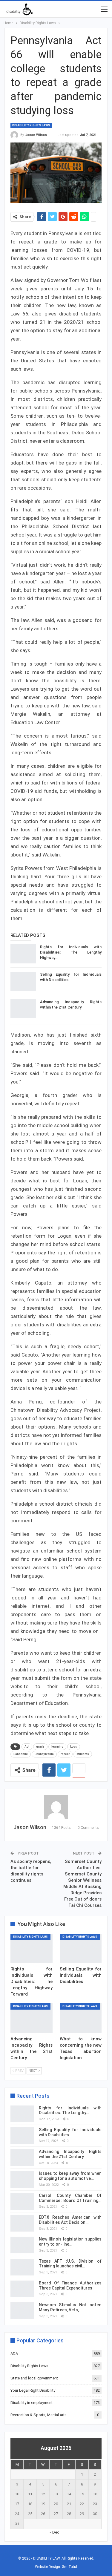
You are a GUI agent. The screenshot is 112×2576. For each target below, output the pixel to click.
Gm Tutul (69, 2567)
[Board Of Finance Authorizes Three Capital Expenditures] (22, 2289)
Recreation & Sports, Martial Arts (39, 2415)
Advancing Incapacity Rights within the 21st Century (70, 2154)
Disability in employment (32, 2403)
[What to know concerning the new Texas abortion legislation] (81, 2018)
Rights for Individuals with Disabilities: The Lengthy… (70, 2110)
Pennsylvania (44, 1754)
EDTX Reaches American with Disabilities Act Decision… (70, 2220)
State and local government (34, 2378)
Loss (74, 1747)
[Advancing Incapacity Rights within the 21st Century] (23, 1009)
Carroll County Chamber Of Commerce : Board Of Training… (70, 2198)
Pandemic (21, 1754)
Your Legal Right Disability (33, 2390)
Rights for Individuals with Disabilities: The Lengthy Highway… (71, 952)
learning (57, 1747)
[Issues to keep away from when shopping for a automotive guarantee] (22, 2179)
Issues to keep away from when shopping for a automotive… (70, 2176)
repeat (65, 1754)
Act (27, 1747)
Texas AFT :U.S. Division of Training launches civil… (70, 2264)
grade (40, 1747)
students (83, 1754)
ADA (14, 2354)
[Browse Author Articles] (56, 1807)
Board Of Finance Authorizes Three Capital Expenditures (70, 2285)
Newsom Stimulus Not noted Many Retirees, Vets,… (70, 2307)
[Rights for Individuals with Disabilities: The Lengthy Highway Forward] (23, 954)
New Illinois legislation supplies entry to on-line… (70, 2242)
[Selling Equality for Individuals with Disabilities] (23, 981)
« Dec (54, 2532)
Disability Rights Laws (31, 125)
